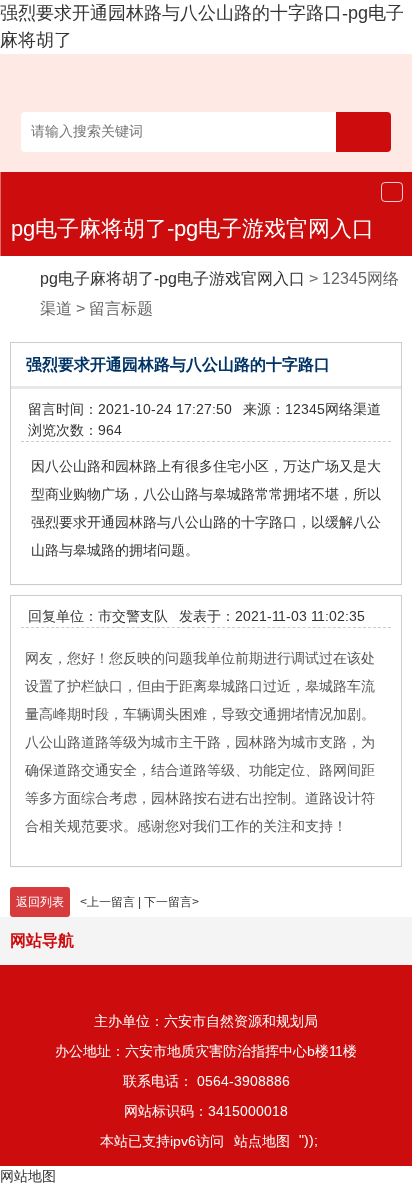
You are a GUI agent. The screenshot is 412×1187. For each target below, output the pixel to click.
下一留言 (168, 902)
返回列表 (40, 902)
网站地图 (28, 1176)
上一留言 (111, 902)
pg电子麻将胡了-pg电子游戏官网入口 (192, 228)
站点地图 (262, 1141)
